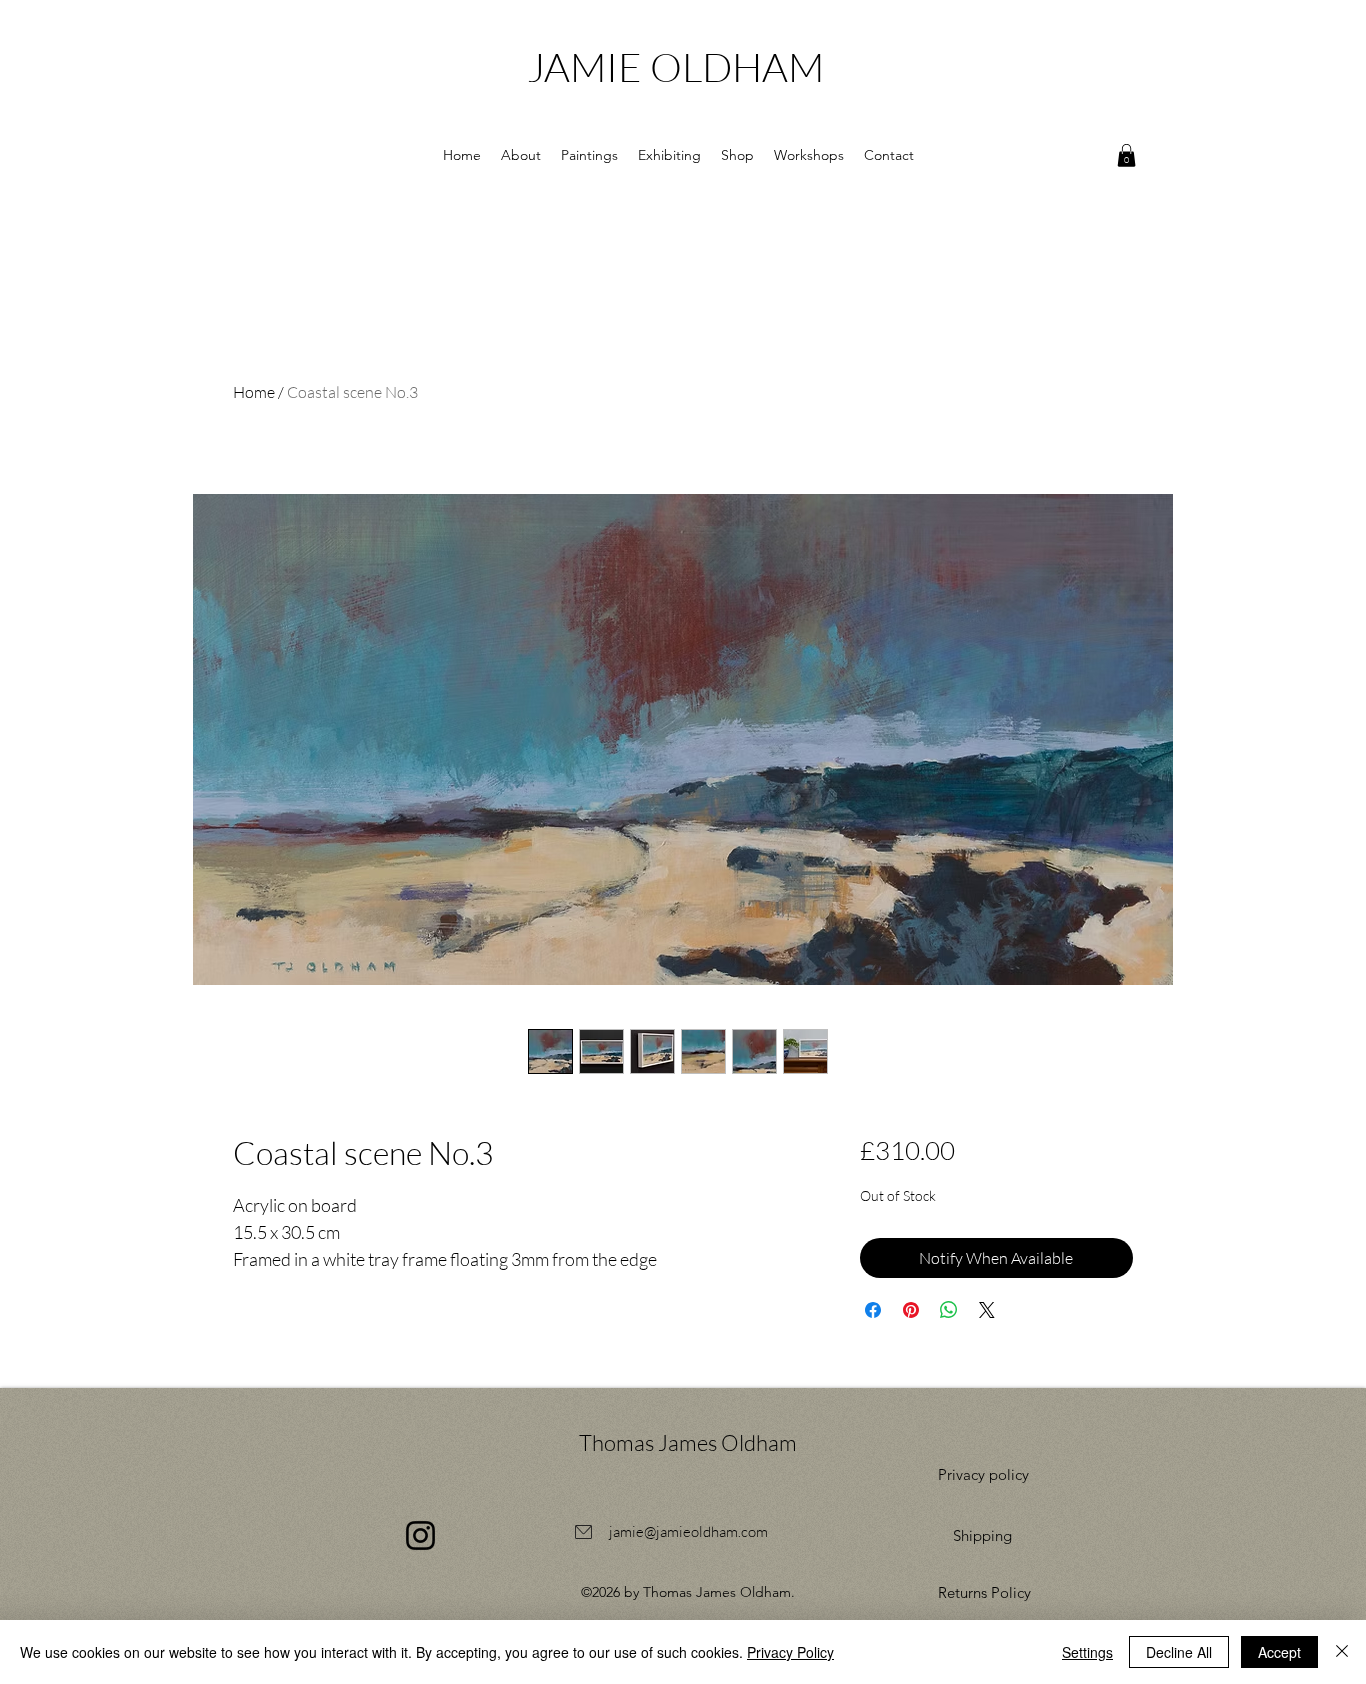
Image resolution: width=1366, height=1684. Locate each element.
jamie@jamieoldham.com (688, 1531)
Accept (1279, 1652)
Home (254, 392)
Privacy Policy (790, 1652)
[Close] (1342, 1652)
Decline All (1179, 1652)
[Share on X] (987, 1310)
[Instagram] (420, 1535)
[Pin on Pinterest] (911, 1310)
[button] (521, 155)
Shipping (982, 1535)
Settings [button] (1087, 1652)
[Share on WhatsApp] (949, 1310)
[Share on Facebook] (873, 1310)
